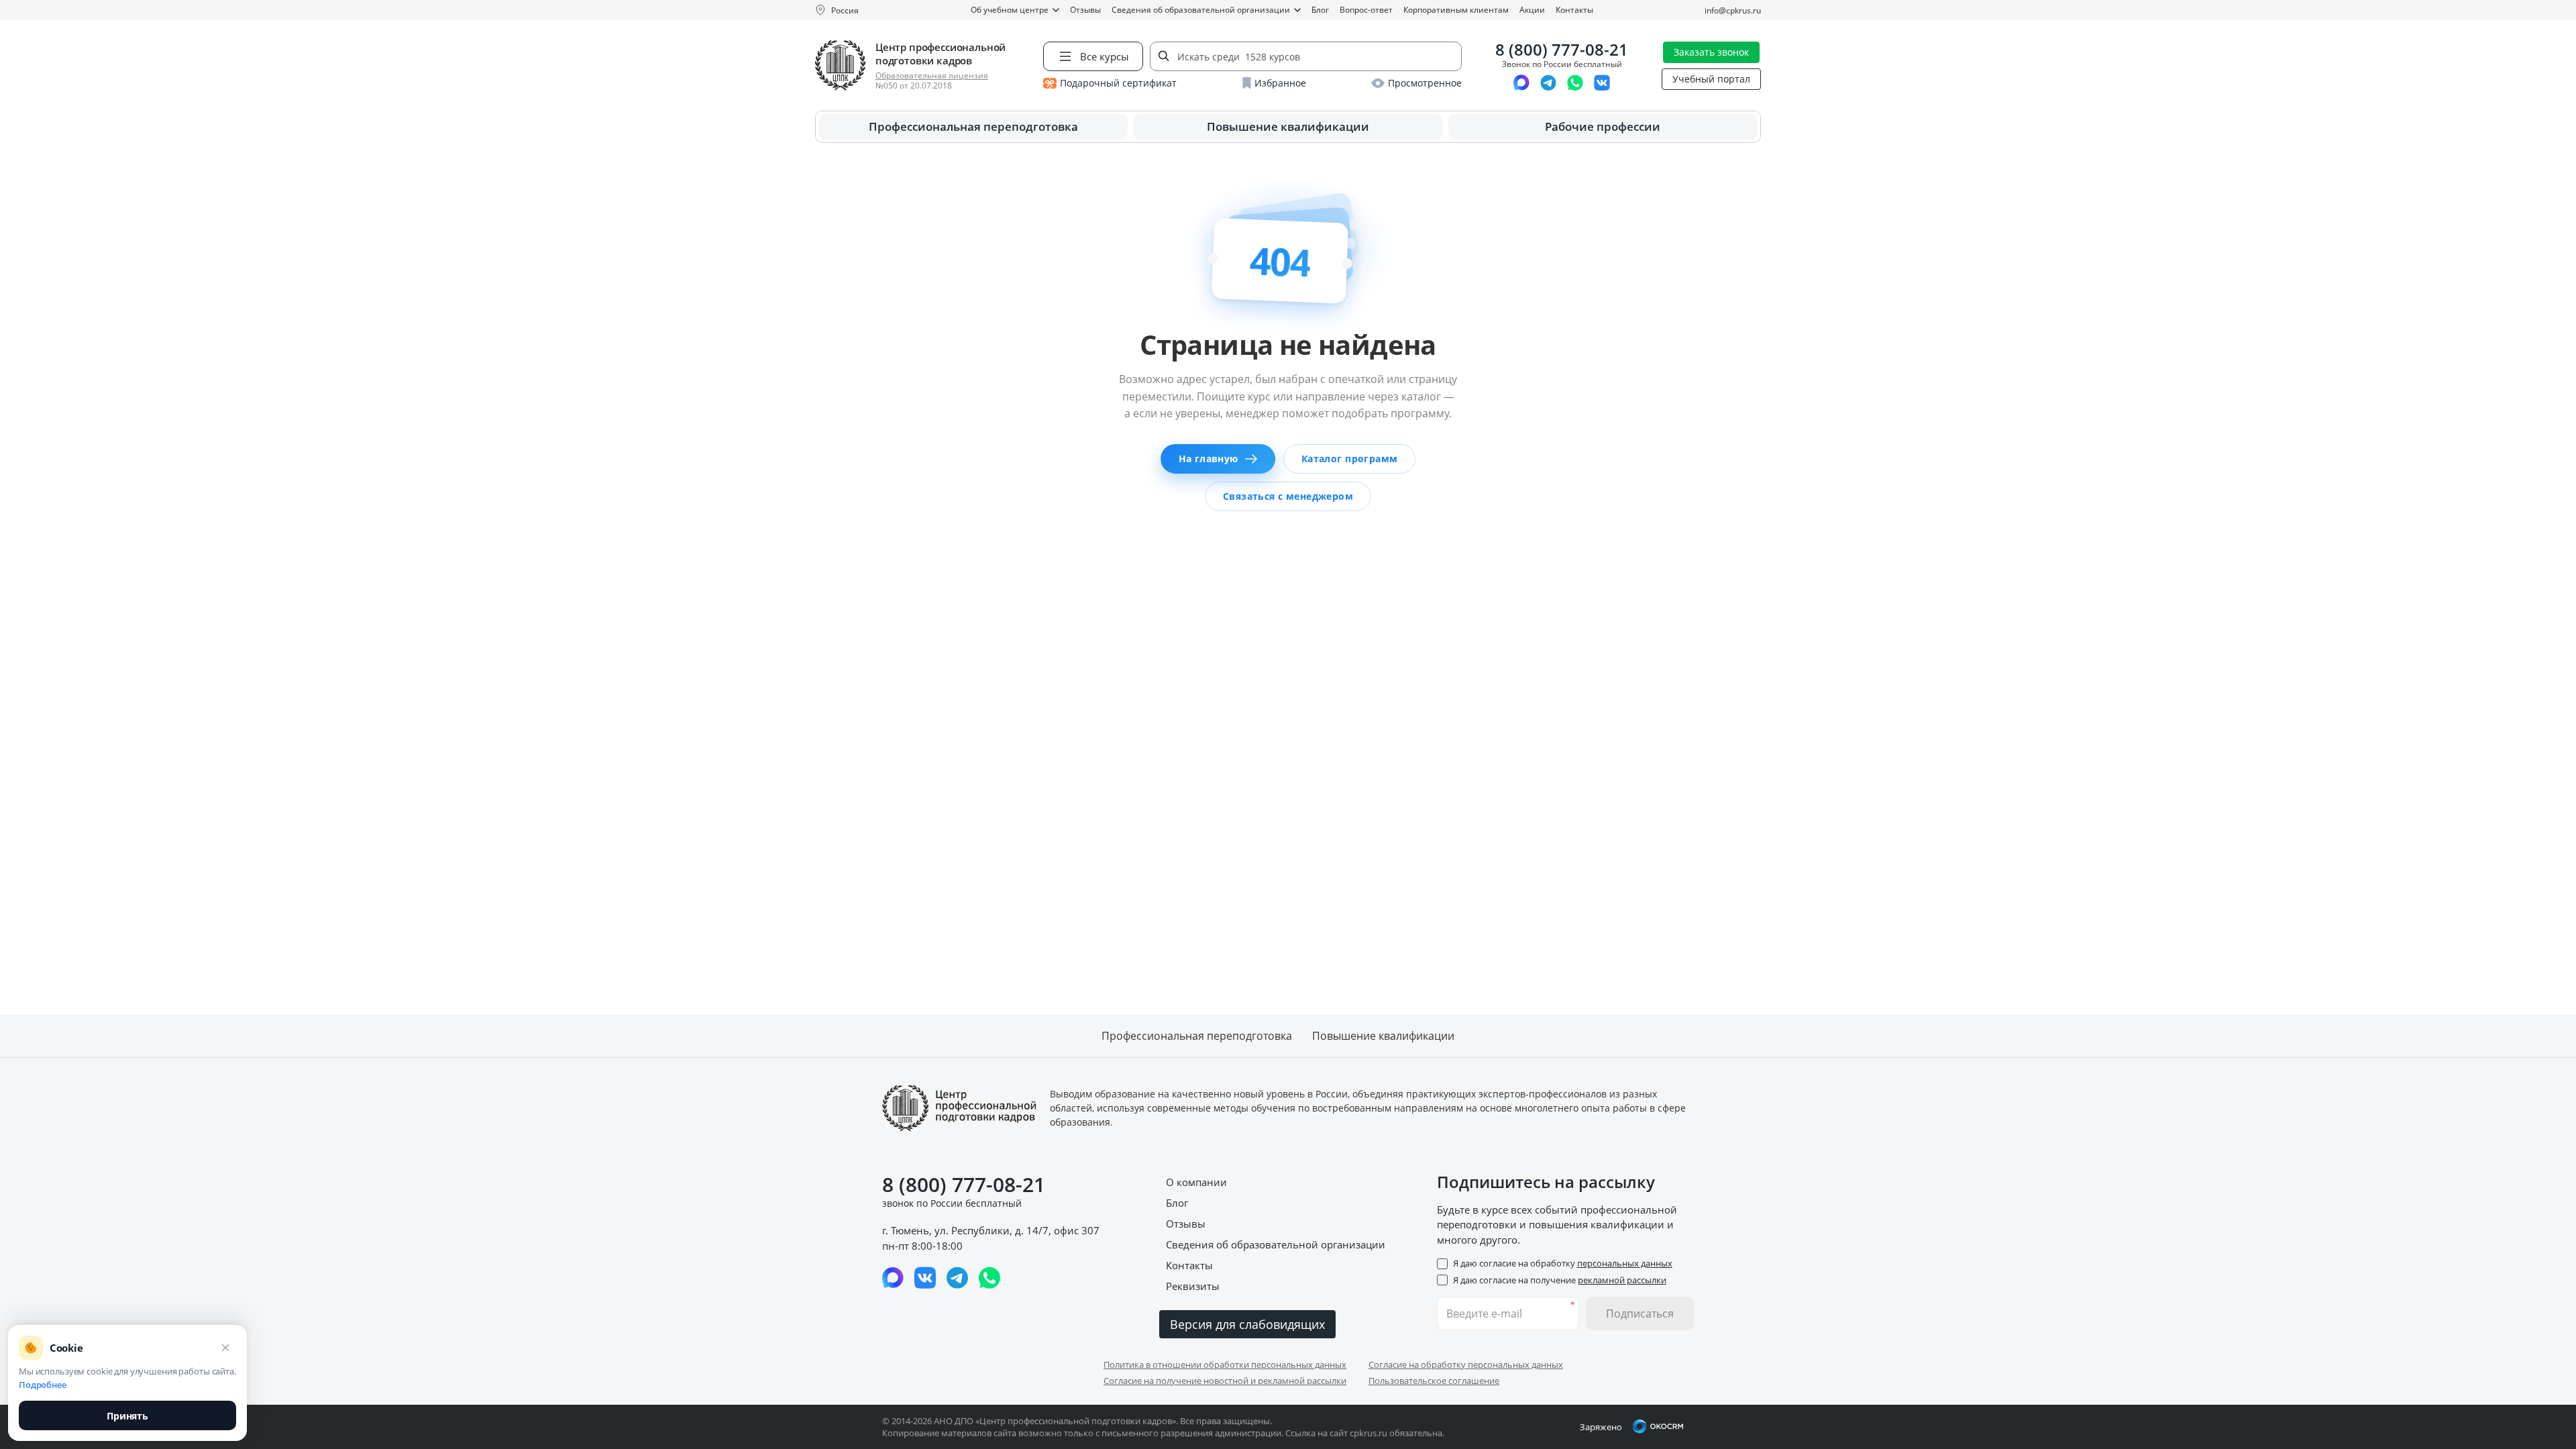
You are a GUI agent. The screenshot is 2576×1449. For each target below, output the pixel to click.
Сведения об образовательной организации (1201, 10)
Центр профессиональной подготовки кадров (941, 54)
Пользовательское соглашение (1434, 1381)
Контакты (1574, 10)
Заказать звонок (1711, 52)
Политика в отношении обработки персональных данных (1225, 1364)
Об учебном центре (1010, 10)
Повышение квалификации (1288, 126)
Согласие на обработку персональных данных (1466, 1364)
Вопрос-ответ (1366, 10)
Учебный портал (1711, 79)
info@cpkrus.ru (1733, 10)
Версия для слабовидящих (1247, 1324)
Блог (1320, 10)
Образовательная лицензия (932, 75)
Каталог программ (1350, 459)
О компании (1196, 1182)
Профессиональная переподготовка (973, 126)
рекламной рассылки (1622, 1280)
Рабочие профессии (1603, 126)
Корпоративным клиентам (1456, 10)
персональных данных (1625, 1263)
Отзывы (1085, 10)
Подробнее (43, 1385)
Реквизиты (1193, 1286)
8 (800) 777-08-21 (1562, 50)
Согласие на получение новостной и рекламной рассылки (1225, 1381)
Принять (127, 1416)
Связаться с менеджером (1288, 496)
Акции (1532, 10)
